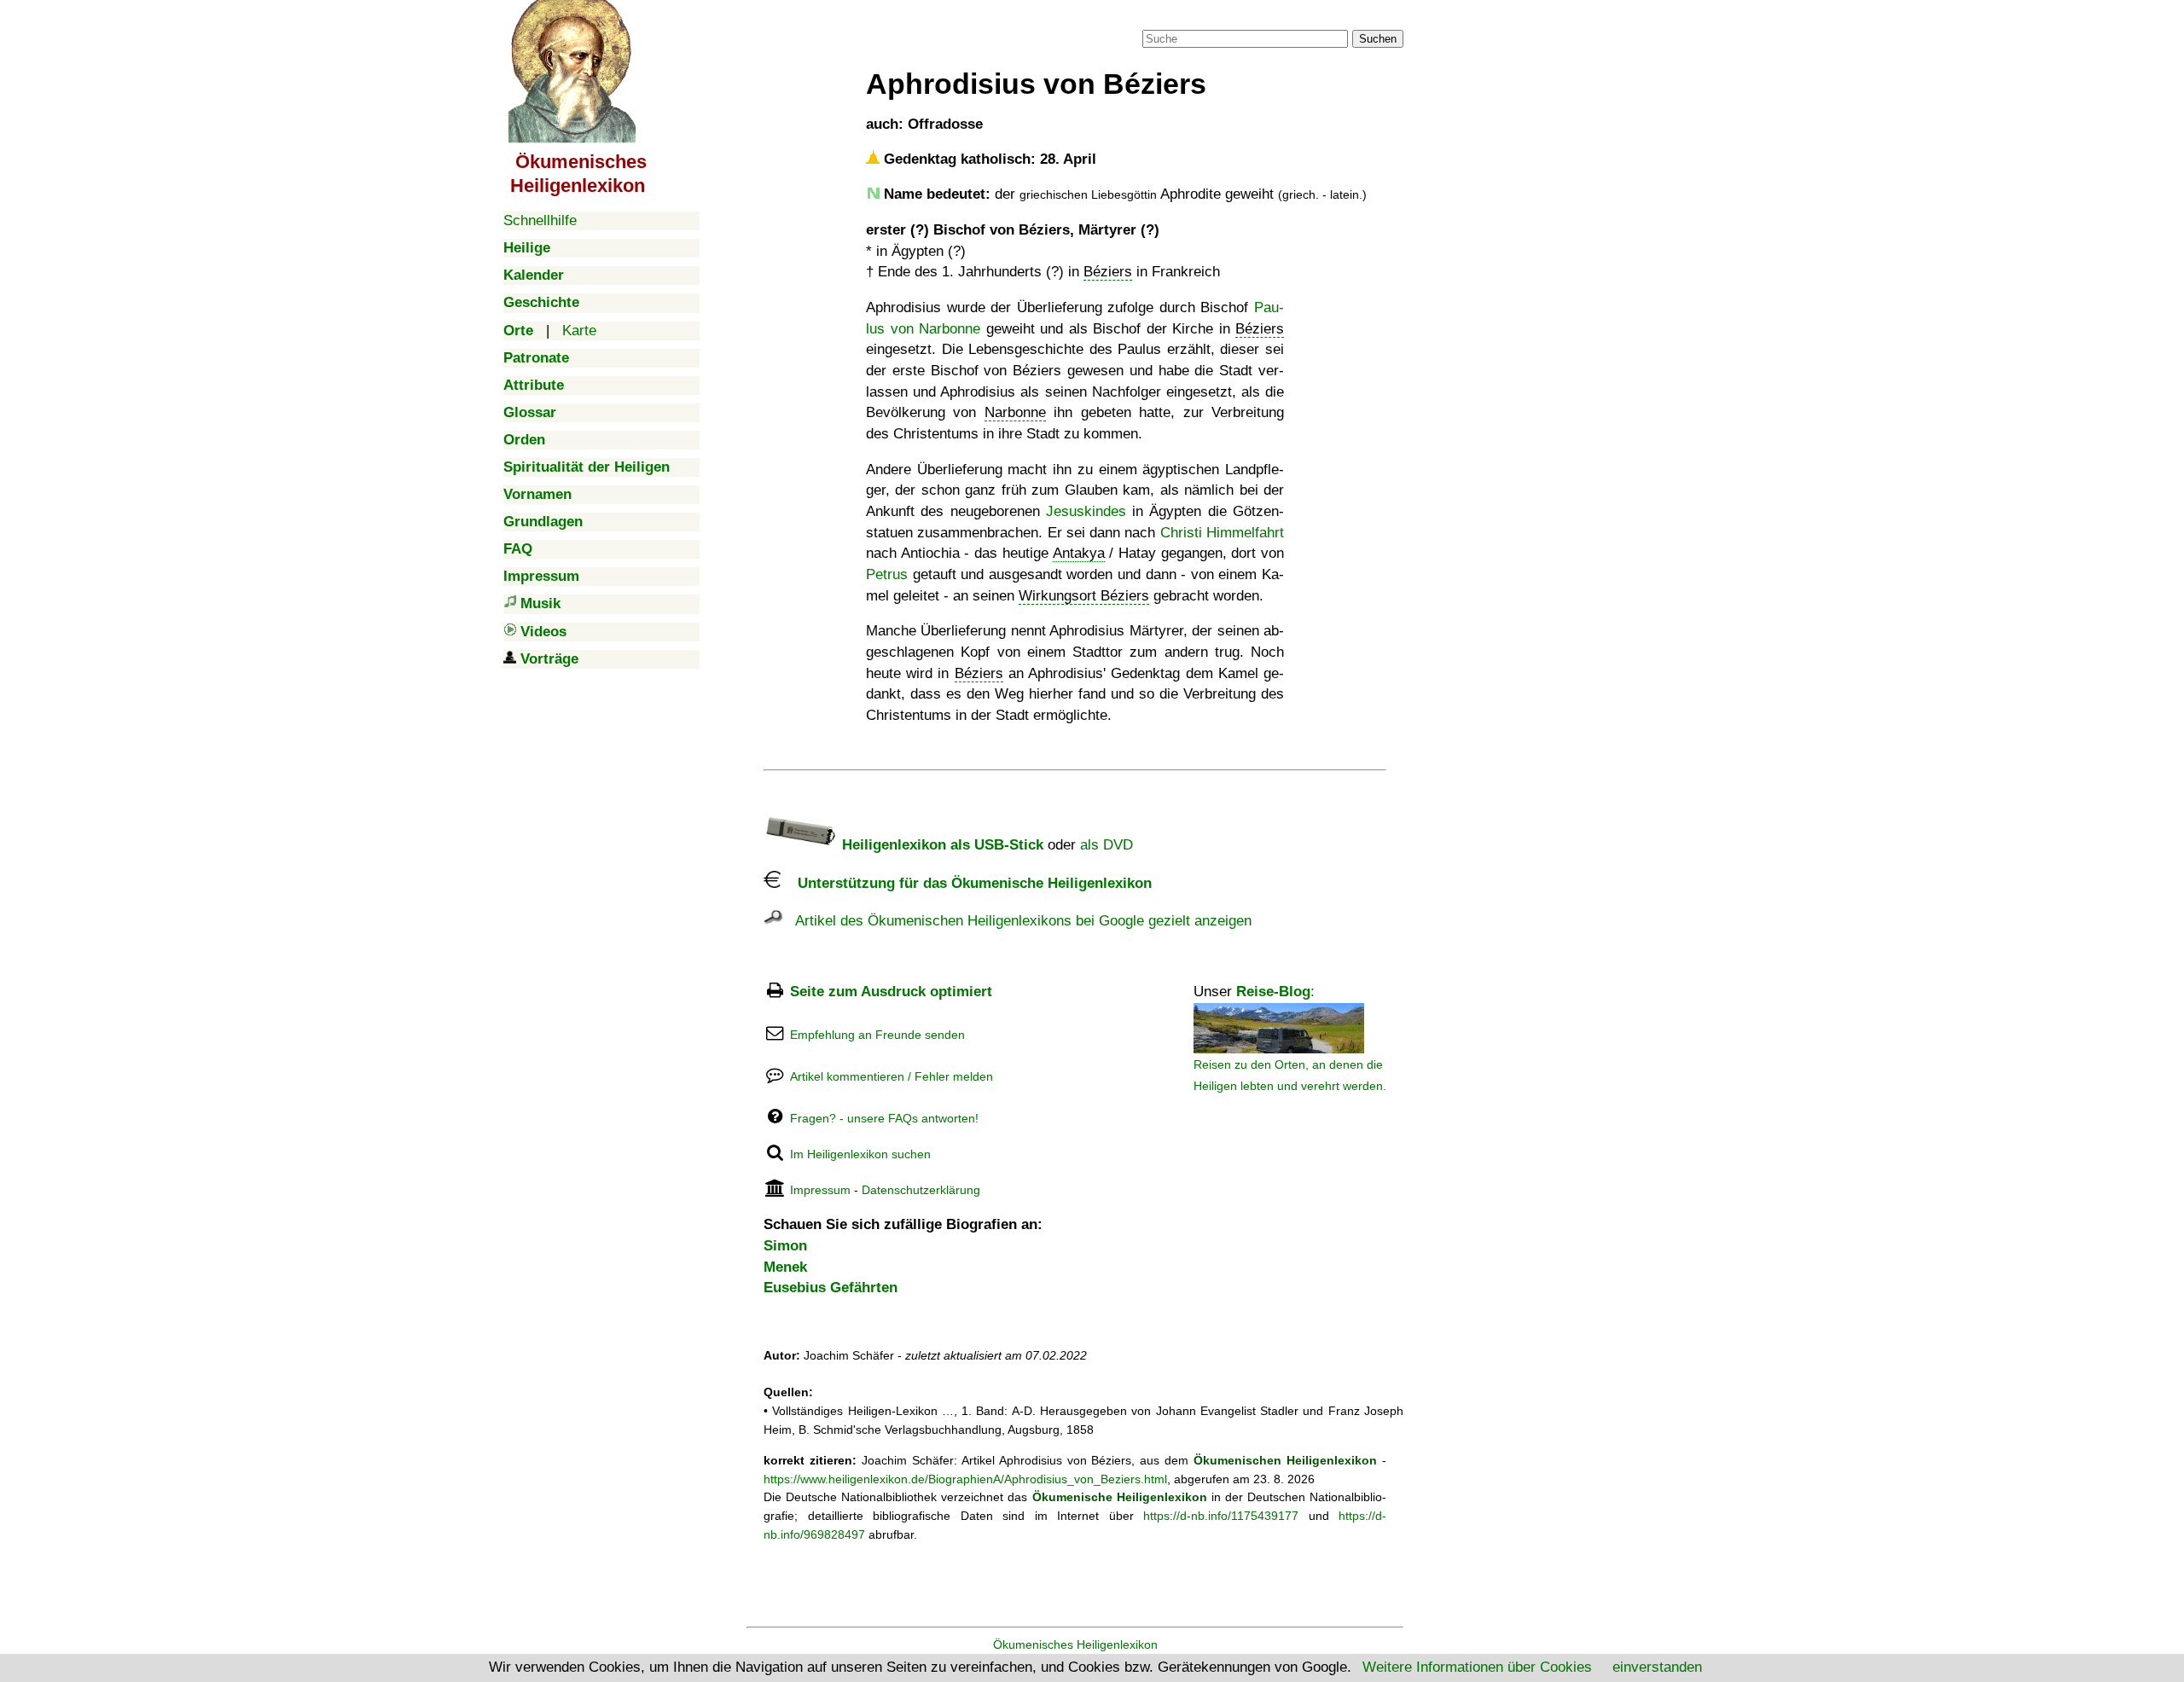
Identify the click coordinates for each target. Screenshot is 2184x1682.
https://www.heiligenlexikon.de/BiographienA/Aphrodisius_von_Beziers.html (965, 1479)
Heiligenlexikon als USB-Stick (941, 845)
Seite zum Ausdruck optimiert (891, 992)
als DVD (1107, 845)
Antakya (1079, 553)
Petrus (887, 574)
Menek (785, 1267)
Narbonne (1015, 412)
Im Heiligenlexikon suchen (860, 1154)
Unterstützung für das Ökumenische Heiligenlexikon (966, 883)
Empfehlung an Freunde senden (877, 1035)
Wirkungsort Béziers (1084, 596)
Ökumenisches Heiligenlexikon (1075, 1644)
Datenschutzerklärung (921, 1190)
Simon (785, 1246)
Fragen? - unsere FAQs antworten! (884, 1118)
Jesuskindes (1086, 511)
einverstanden (1657, 1667)
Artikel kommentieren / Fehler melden (892, 1076)
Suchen (1378, 39)
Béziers (1108, 272)
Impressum (820, 1190)
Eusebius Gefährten (831, 1288)
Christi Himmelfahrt (1222, 533)
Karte (579, 331)
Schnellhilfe (540, 220)
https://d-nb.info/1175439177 (1221, 1516)
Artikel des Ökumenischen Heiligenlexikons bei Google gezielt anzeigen (1017, 921)
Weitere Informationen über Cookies (1477, 1667)
